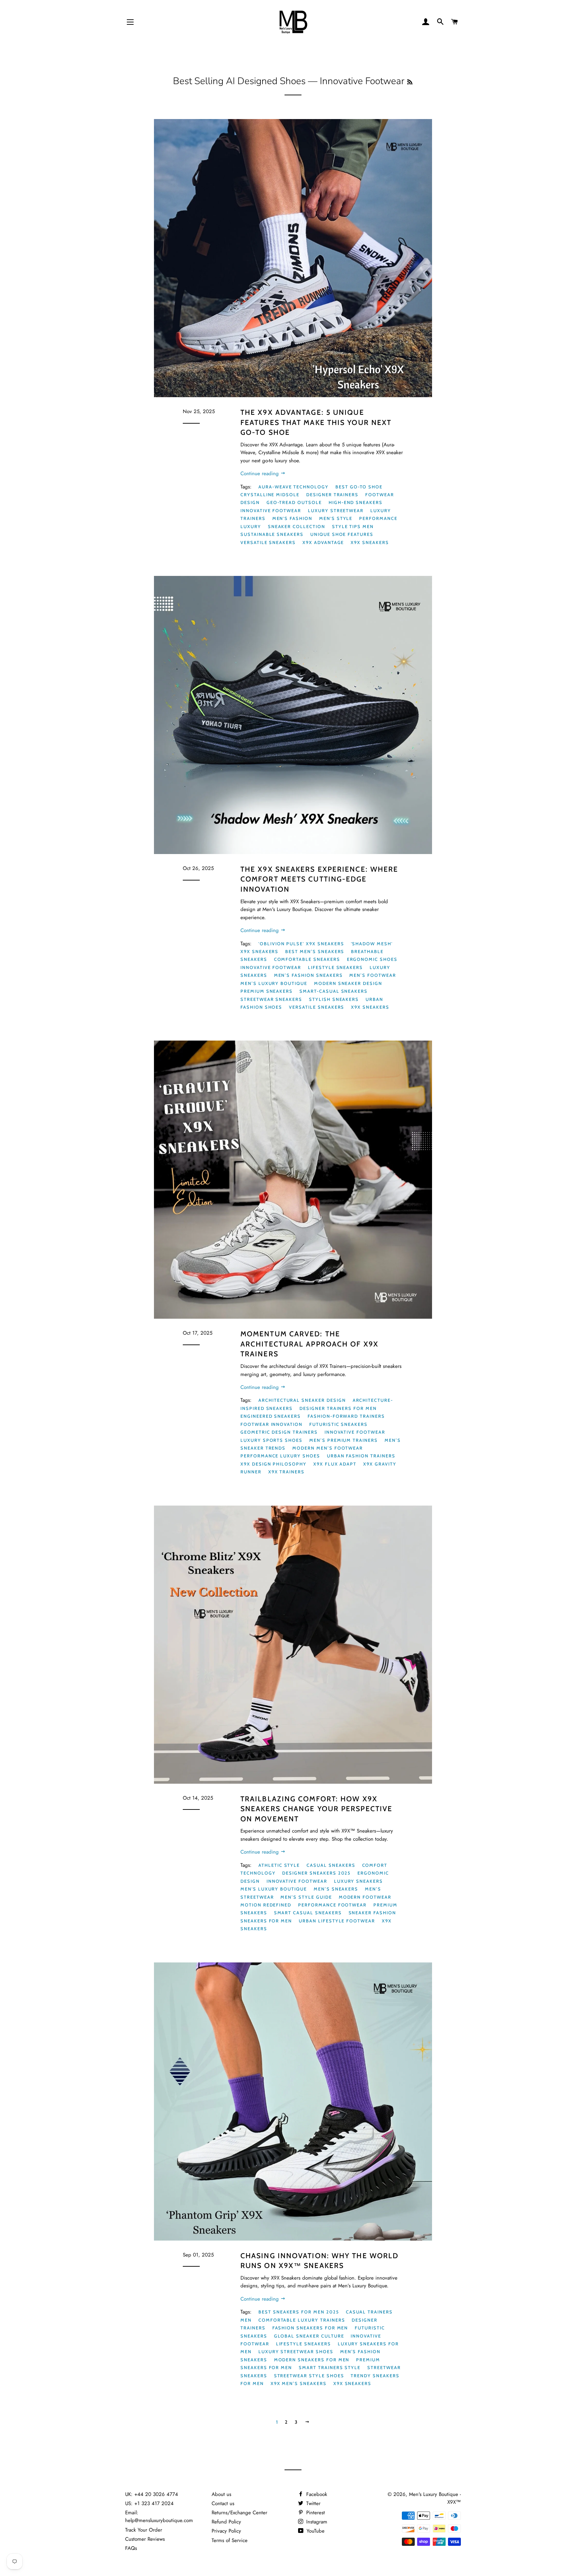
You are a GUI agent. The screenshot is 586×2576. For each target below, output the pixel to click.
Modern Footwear (365, 1897)
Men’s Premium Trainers (344, 1440)
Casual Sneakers (331, 1865)
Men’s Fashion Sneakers (308, 975)
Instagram (316, 2522)
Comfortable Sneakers (307, 959)
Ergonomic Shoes (372, 959)
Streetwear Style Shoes (309, 2376)
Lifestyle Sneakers (335, 967)
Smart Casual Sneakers (308, 1913)
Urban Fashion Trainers (361, 1456)
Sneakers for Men (266, 1921)
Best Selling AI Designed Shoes (239, 81)
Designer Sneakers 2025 (316, 1873)
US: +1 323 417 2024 (149, 2503)
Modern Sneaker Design (348, 983)
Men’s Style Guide (306, 1897)
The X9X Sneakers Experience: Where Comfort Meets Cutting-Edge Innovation (319, 879)
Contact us (223, 2503)
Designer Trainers (332, 495)
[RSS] (410, 82)
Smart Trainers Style (330, 2367)
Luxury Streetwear (336, 510)
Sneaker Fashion (372, 1913)
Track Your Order (144, 2530)
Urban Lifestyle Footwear (337, 1921)
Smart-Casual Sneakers (334, 991)
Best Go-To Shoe (359, 487)
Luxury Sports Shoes (271, 1440)
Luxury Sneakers (358, 1881)
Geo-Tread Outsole (294, 502)
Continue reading (260, 473)
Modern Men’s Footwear (328, 1448)
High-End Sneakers (356, 502)
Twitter (312, 2503)
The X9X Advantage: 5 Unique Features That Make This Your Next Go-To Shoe (316, 422)
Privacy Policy (226, 2531)
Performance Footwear (332, 1905)
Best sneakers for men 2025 (299, 2312)
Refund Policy (226, 2522)
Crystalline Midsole (270, 495)
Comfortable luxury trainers (302, 2320)
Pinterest (315, 2513)
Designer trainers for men (338, 1408)
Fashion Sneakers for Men (310, 2328)
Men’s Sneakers (336, 1889)
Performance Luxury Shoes (280, 1456)
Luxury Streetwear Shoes (296, 2351)
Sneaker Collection (297, 526)
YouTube (315, 2531)
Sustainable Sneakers (272, 534)
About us (221, 2494)
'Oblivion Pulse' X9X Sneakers (301, 944)
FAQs (131, 2548)
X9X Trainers (286, 1472)
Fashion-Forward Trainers (346, 1416)
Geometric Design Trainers (279, 1432)
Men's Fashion (292, 518)
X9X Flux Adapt (335, 1464)
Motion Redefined (266, 1905)
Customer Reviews (145, 2539)
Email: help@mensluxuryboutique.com (159, 2516)
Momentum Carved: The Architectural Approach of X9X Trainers (309, 1344)
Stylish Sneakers (334, 999)
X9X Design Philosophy (274, 1464)
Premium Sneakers (267, 991)
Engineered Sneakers (271, 1416)
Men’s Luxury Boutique (274, 983)
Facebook (316, 2494)
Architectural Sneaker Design (302, 1400)
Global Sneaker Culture (309, 2336)
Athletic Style (279, 1865)
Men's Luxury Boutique (274, 1889)
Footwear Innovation (271, 1424)
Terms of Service (230, 2540)
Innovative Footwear (271, 510)
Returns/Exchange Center (239, 2513)
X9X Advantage (323, 542)
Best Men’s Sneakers (315, 951)
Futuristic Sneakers (338, 1424)
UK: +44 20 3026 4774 (152, 2494)
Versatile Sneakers (268, 542)
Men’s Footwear (373, 975)
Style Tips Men (353, 526)
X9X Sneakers (370, 542)
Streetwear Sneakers (271, 999)
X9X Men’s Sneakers (299, 2383)
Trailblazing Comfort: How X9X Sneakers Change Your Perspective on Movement (316, 1809)
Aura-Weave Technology (294, 487)
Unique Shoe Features (342, 534)
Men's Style (336, 518)
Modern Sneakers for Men (312, 2360)
